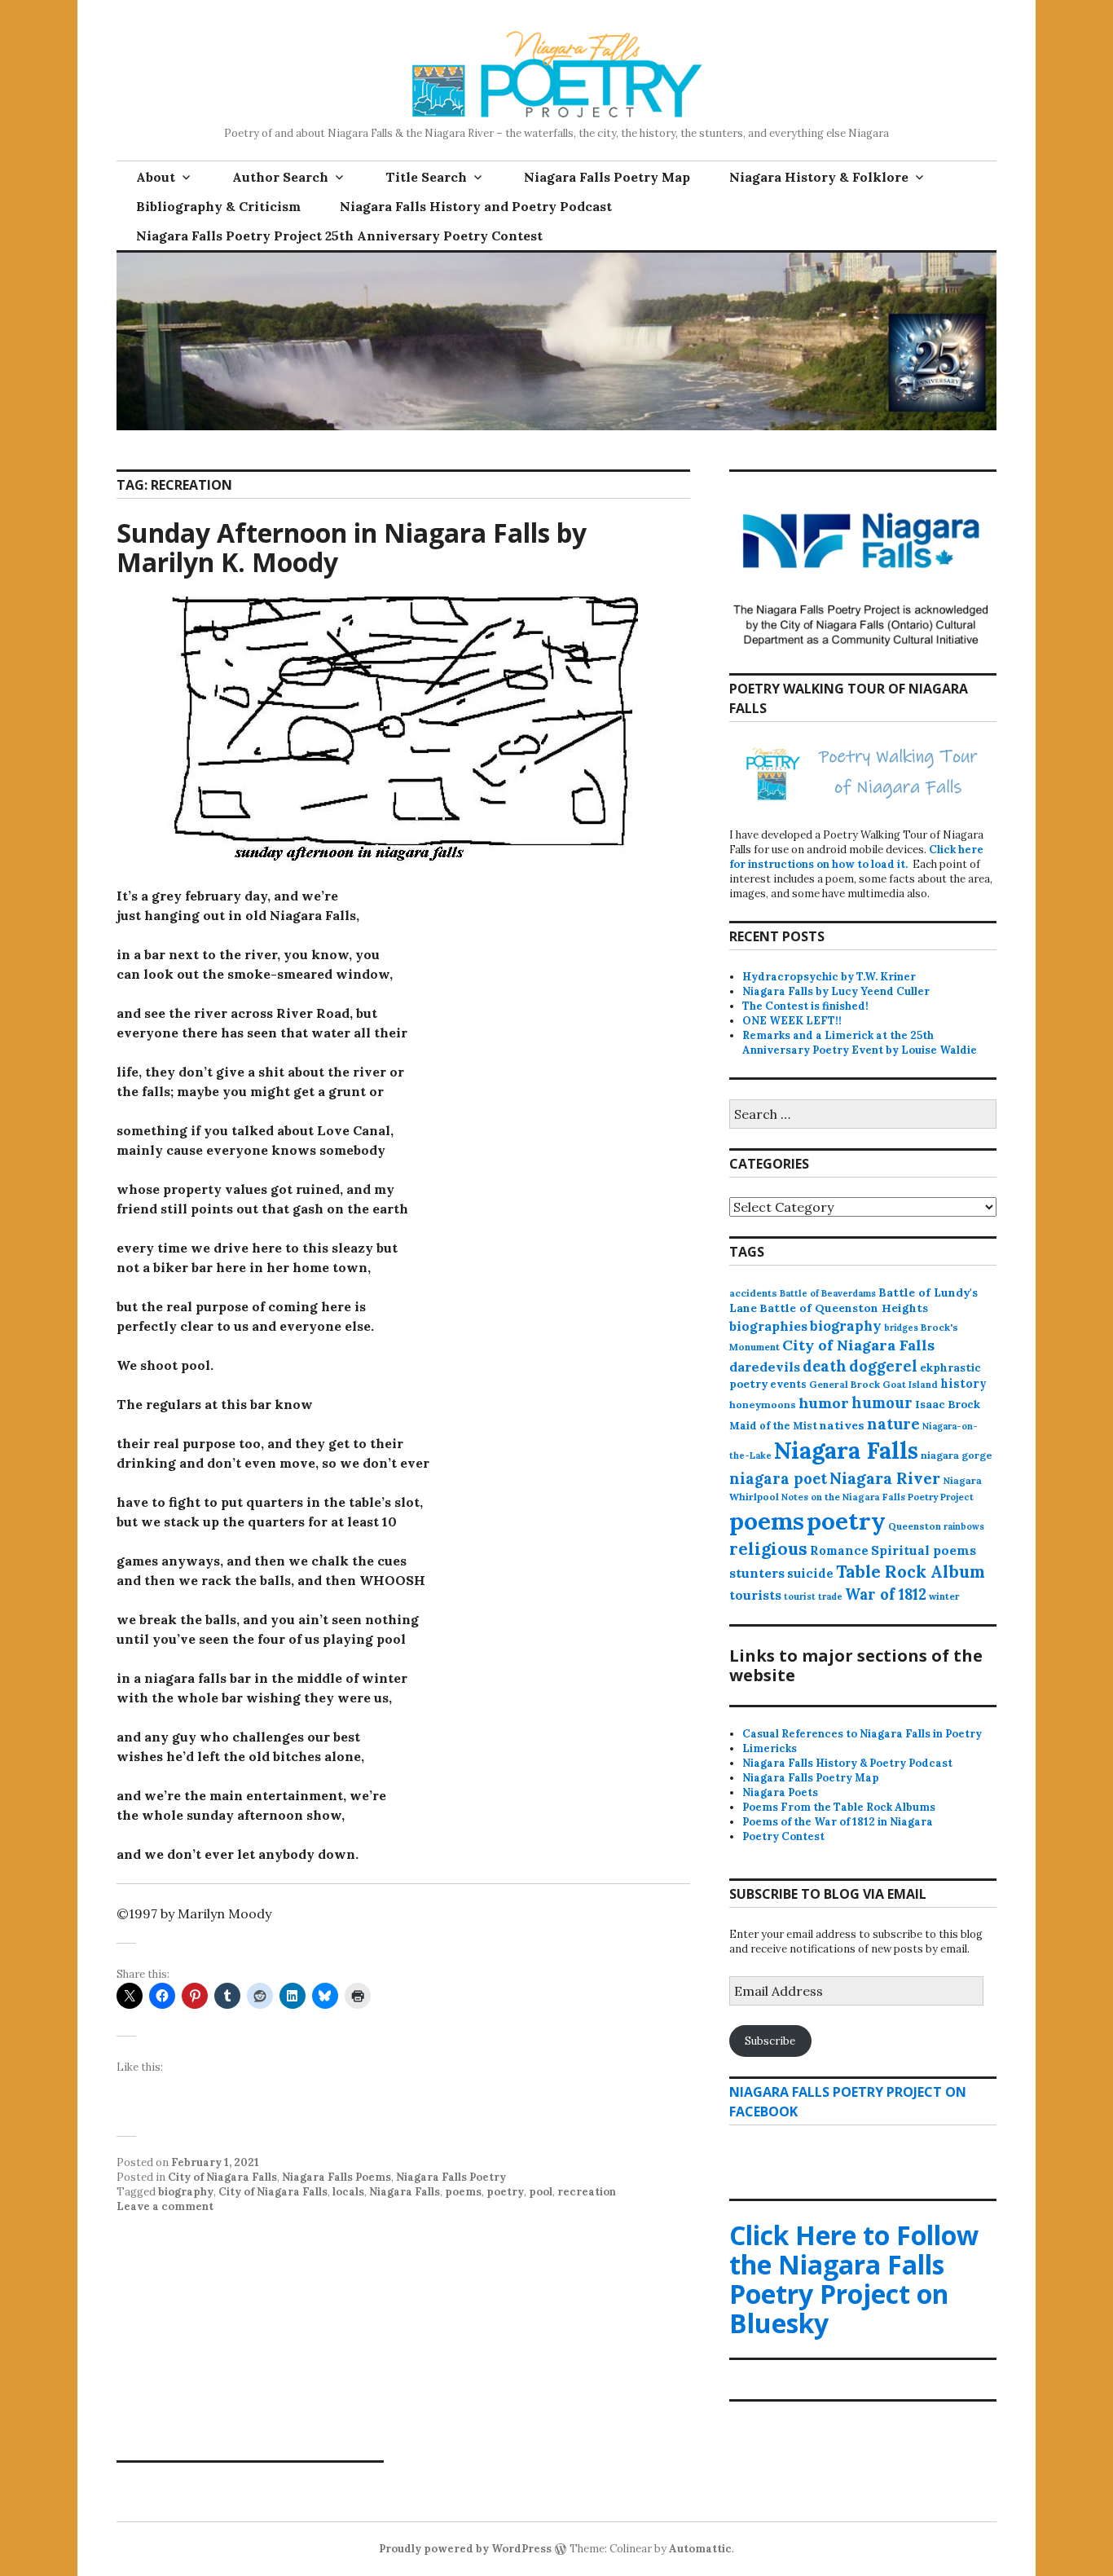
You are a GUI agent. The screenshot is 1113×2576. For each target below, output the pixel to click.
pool (541, 2192)
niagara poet (778, 1478)
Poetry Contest (783, 1836)
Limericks (770, 1748)
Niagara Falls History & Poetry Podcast (847, 1763)
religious (768, 1549)
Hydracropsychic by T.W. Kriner (829, 977)
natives (842, 1425)
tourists (755, 1595)
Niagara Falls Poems (337, 2177)
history (963, 1384)
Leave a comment (165, 2206)
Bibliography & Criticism (218, 206)
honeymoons (763, 1405)
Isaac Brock (948, 1405)
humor (824, 1403)
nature (893, 1424)
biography (186, 2192)
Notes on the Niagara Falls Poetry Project (878, 1497)
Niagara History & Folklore (819, 177)
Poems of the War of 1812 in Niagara (838, 1822)
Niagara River (885, 1478)
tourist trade (813, 1596)
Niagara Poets (780, 1792)
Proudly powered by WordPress (465, 2549)
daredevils (765, 1367)
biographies (768, 1326)
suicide (810, 1573)
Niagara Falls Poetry (451, 2177)
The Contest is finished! (805, 1006)
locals (348, 2192)
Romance (839, 1550)
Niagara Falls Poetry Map (607, 177)
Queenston (915, 1526)
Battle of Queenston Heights (844, 1308)
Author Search (280, 177)
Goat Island (910, 1385)
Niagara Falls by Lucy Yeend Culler (836, 991)
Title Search (426, 177)
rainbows (964, 1526)
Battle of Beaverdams (828, 1293)
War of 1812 (886, 1594)
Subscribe (770, 2041)
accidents (753, 1293)
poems (463, 2192)
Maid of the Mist (773, 1425)
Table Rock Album (911, 1572)
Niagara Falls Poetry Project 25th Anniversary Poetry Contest (339, 236)
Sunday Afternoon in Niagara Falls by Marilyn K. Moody (352, 547)
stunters (757, 1573)
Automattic (700, 2549)
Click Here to (854, 2279)
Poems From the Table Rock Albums (839, 1807)
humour (882, 1403)
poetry (505, 2192)
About (156, 177)
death (825, 1366)
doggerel (883, 1366)
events (788, 1384)
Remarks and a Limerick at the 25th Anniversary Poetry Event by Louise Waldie (860, 1043)
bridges (901, 1328)
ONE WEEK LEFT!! (792, 1021)
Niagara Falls (405, 2192)
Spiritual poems (924, 1550)
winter (944, 1596)
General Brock (845, 1384)
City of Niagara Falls (222, 2177)
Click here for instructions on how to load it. (856, 857)
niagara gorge (957, 1455)
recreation (587, 2192)
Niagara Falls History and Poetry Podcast (476, 206)
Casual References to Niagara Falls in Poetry (862, 1734)
